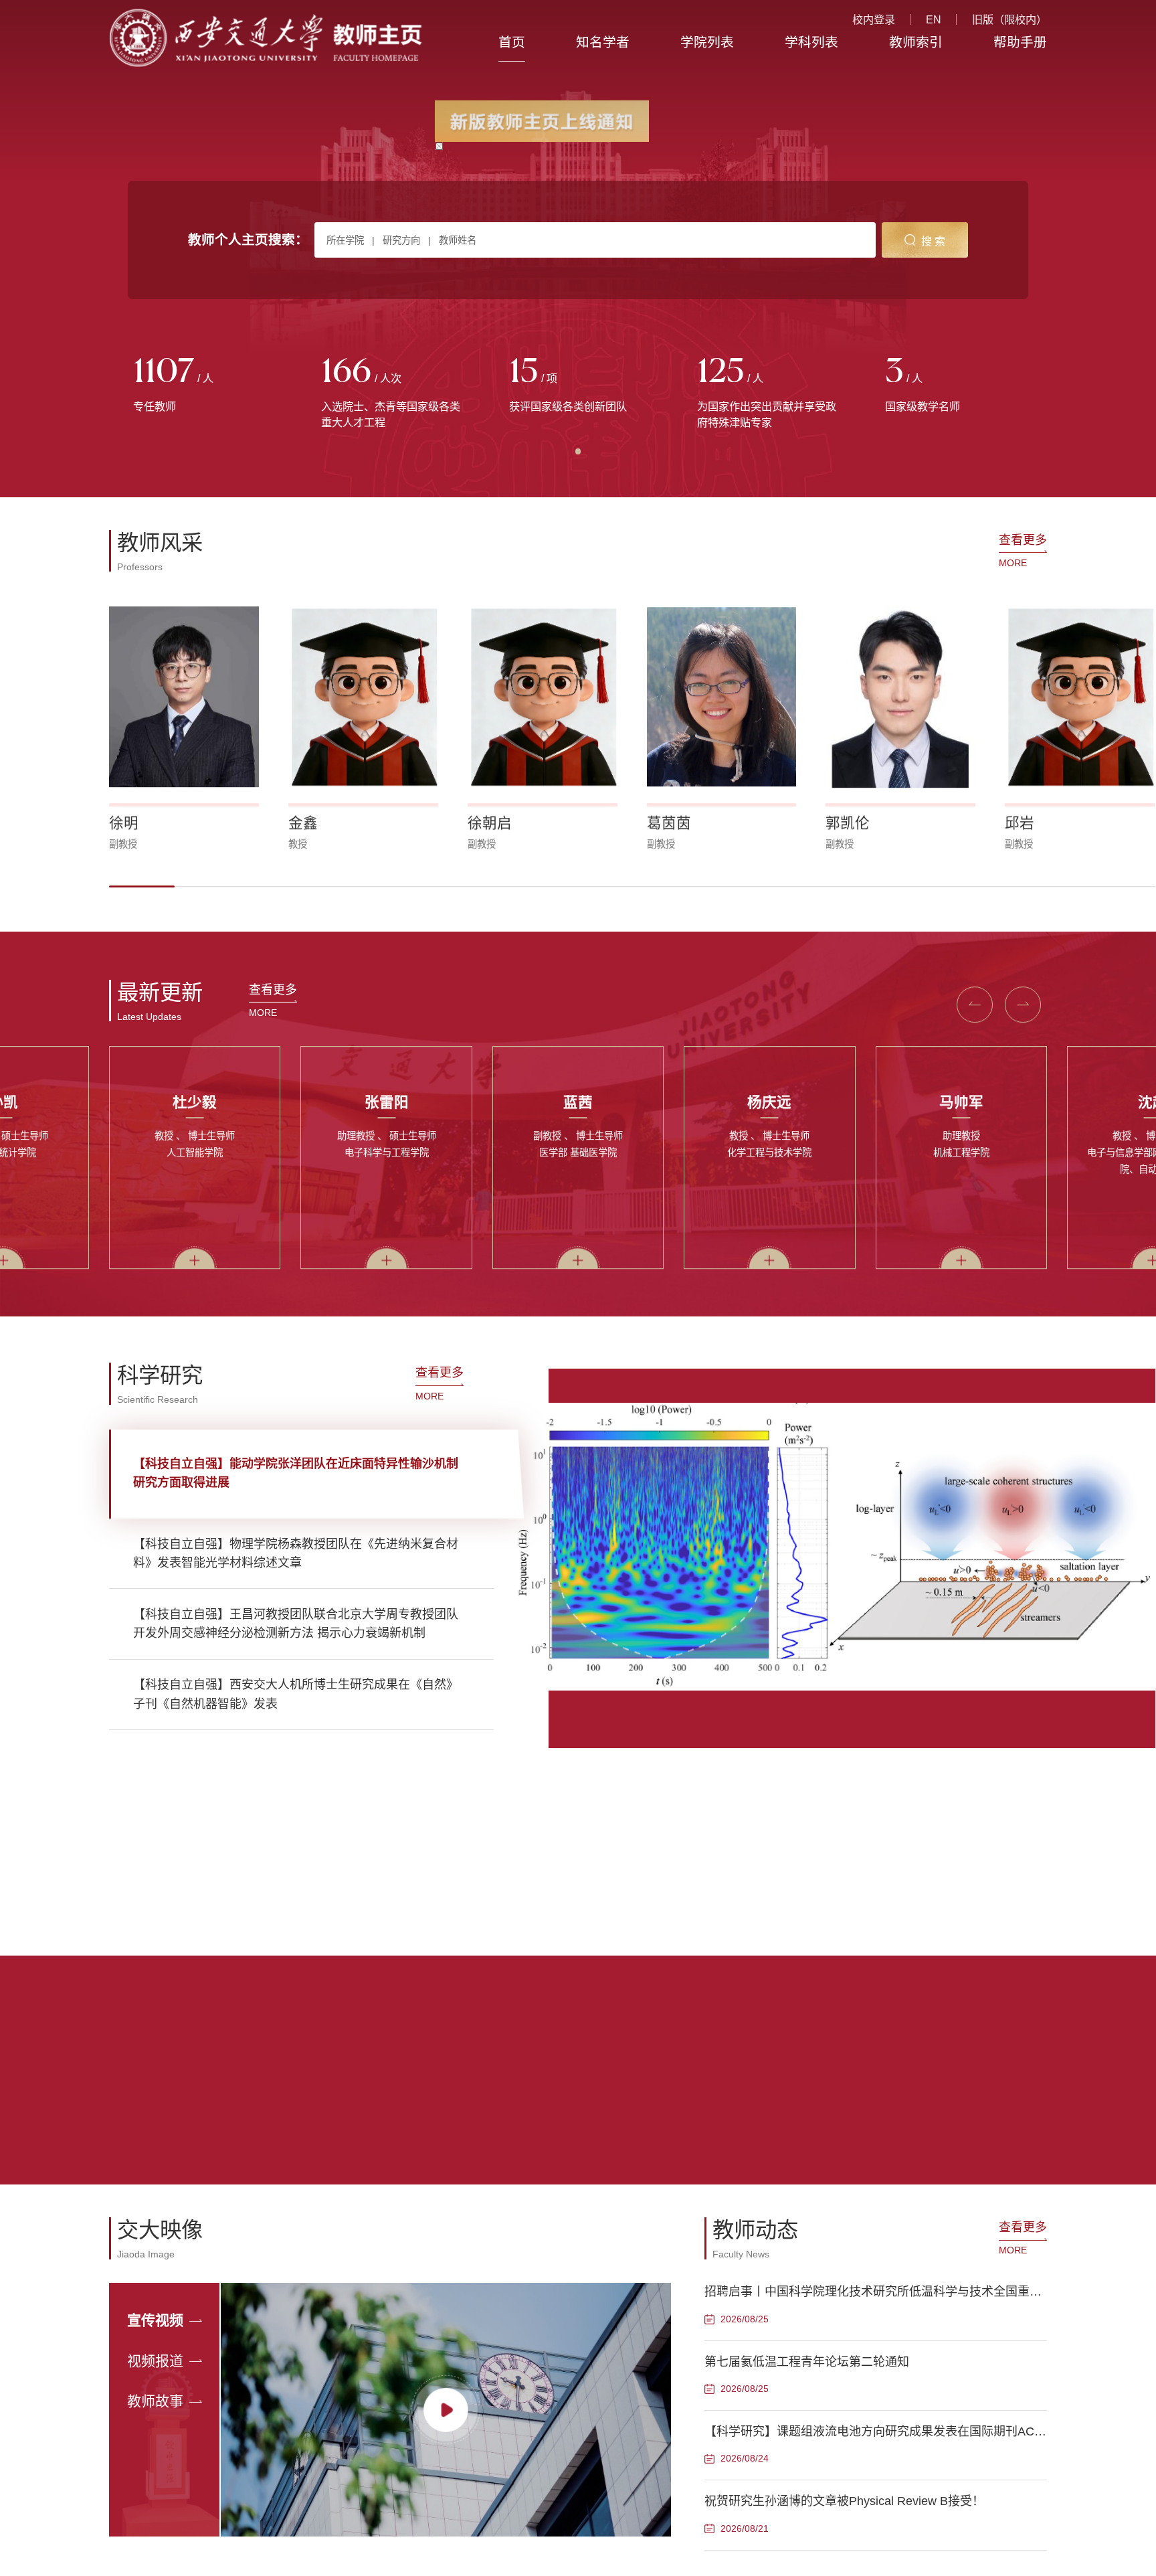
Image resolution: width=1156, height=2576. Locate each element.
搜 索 (933, 241)
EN (934, 19)
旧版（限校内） (1009, 19)
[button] (142, 886)
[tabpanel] (203, 385)
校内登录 (874, 19)
